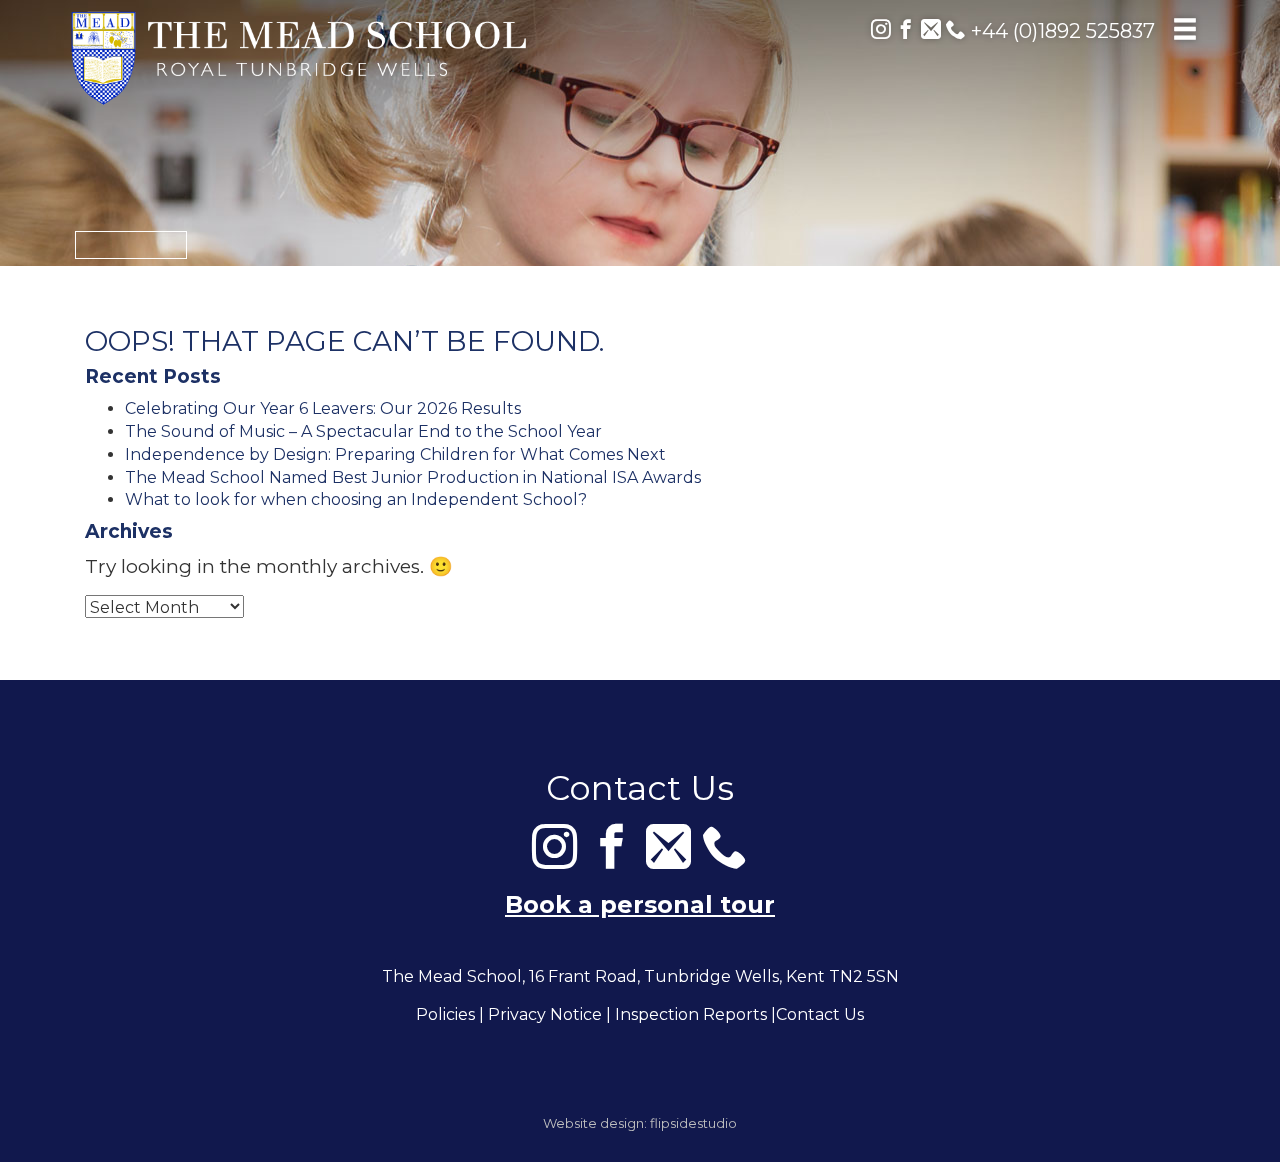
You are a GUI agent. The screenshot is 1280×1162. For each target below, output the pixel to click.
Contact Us (820, 1014)
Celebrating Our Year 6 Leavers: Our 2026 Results (323, 408)
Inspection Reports (691, 1014)
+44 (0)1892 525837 (1060, 31)
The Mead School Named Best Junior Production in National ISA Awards (413, 477)
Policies (445, 1014)
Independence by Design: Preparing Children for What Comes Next (395, 454)
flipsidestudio (693, 1123)
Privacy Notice (545, 1014)
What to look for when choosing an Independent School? (356, 499)
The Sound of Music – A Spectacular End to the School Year (363, 431)
